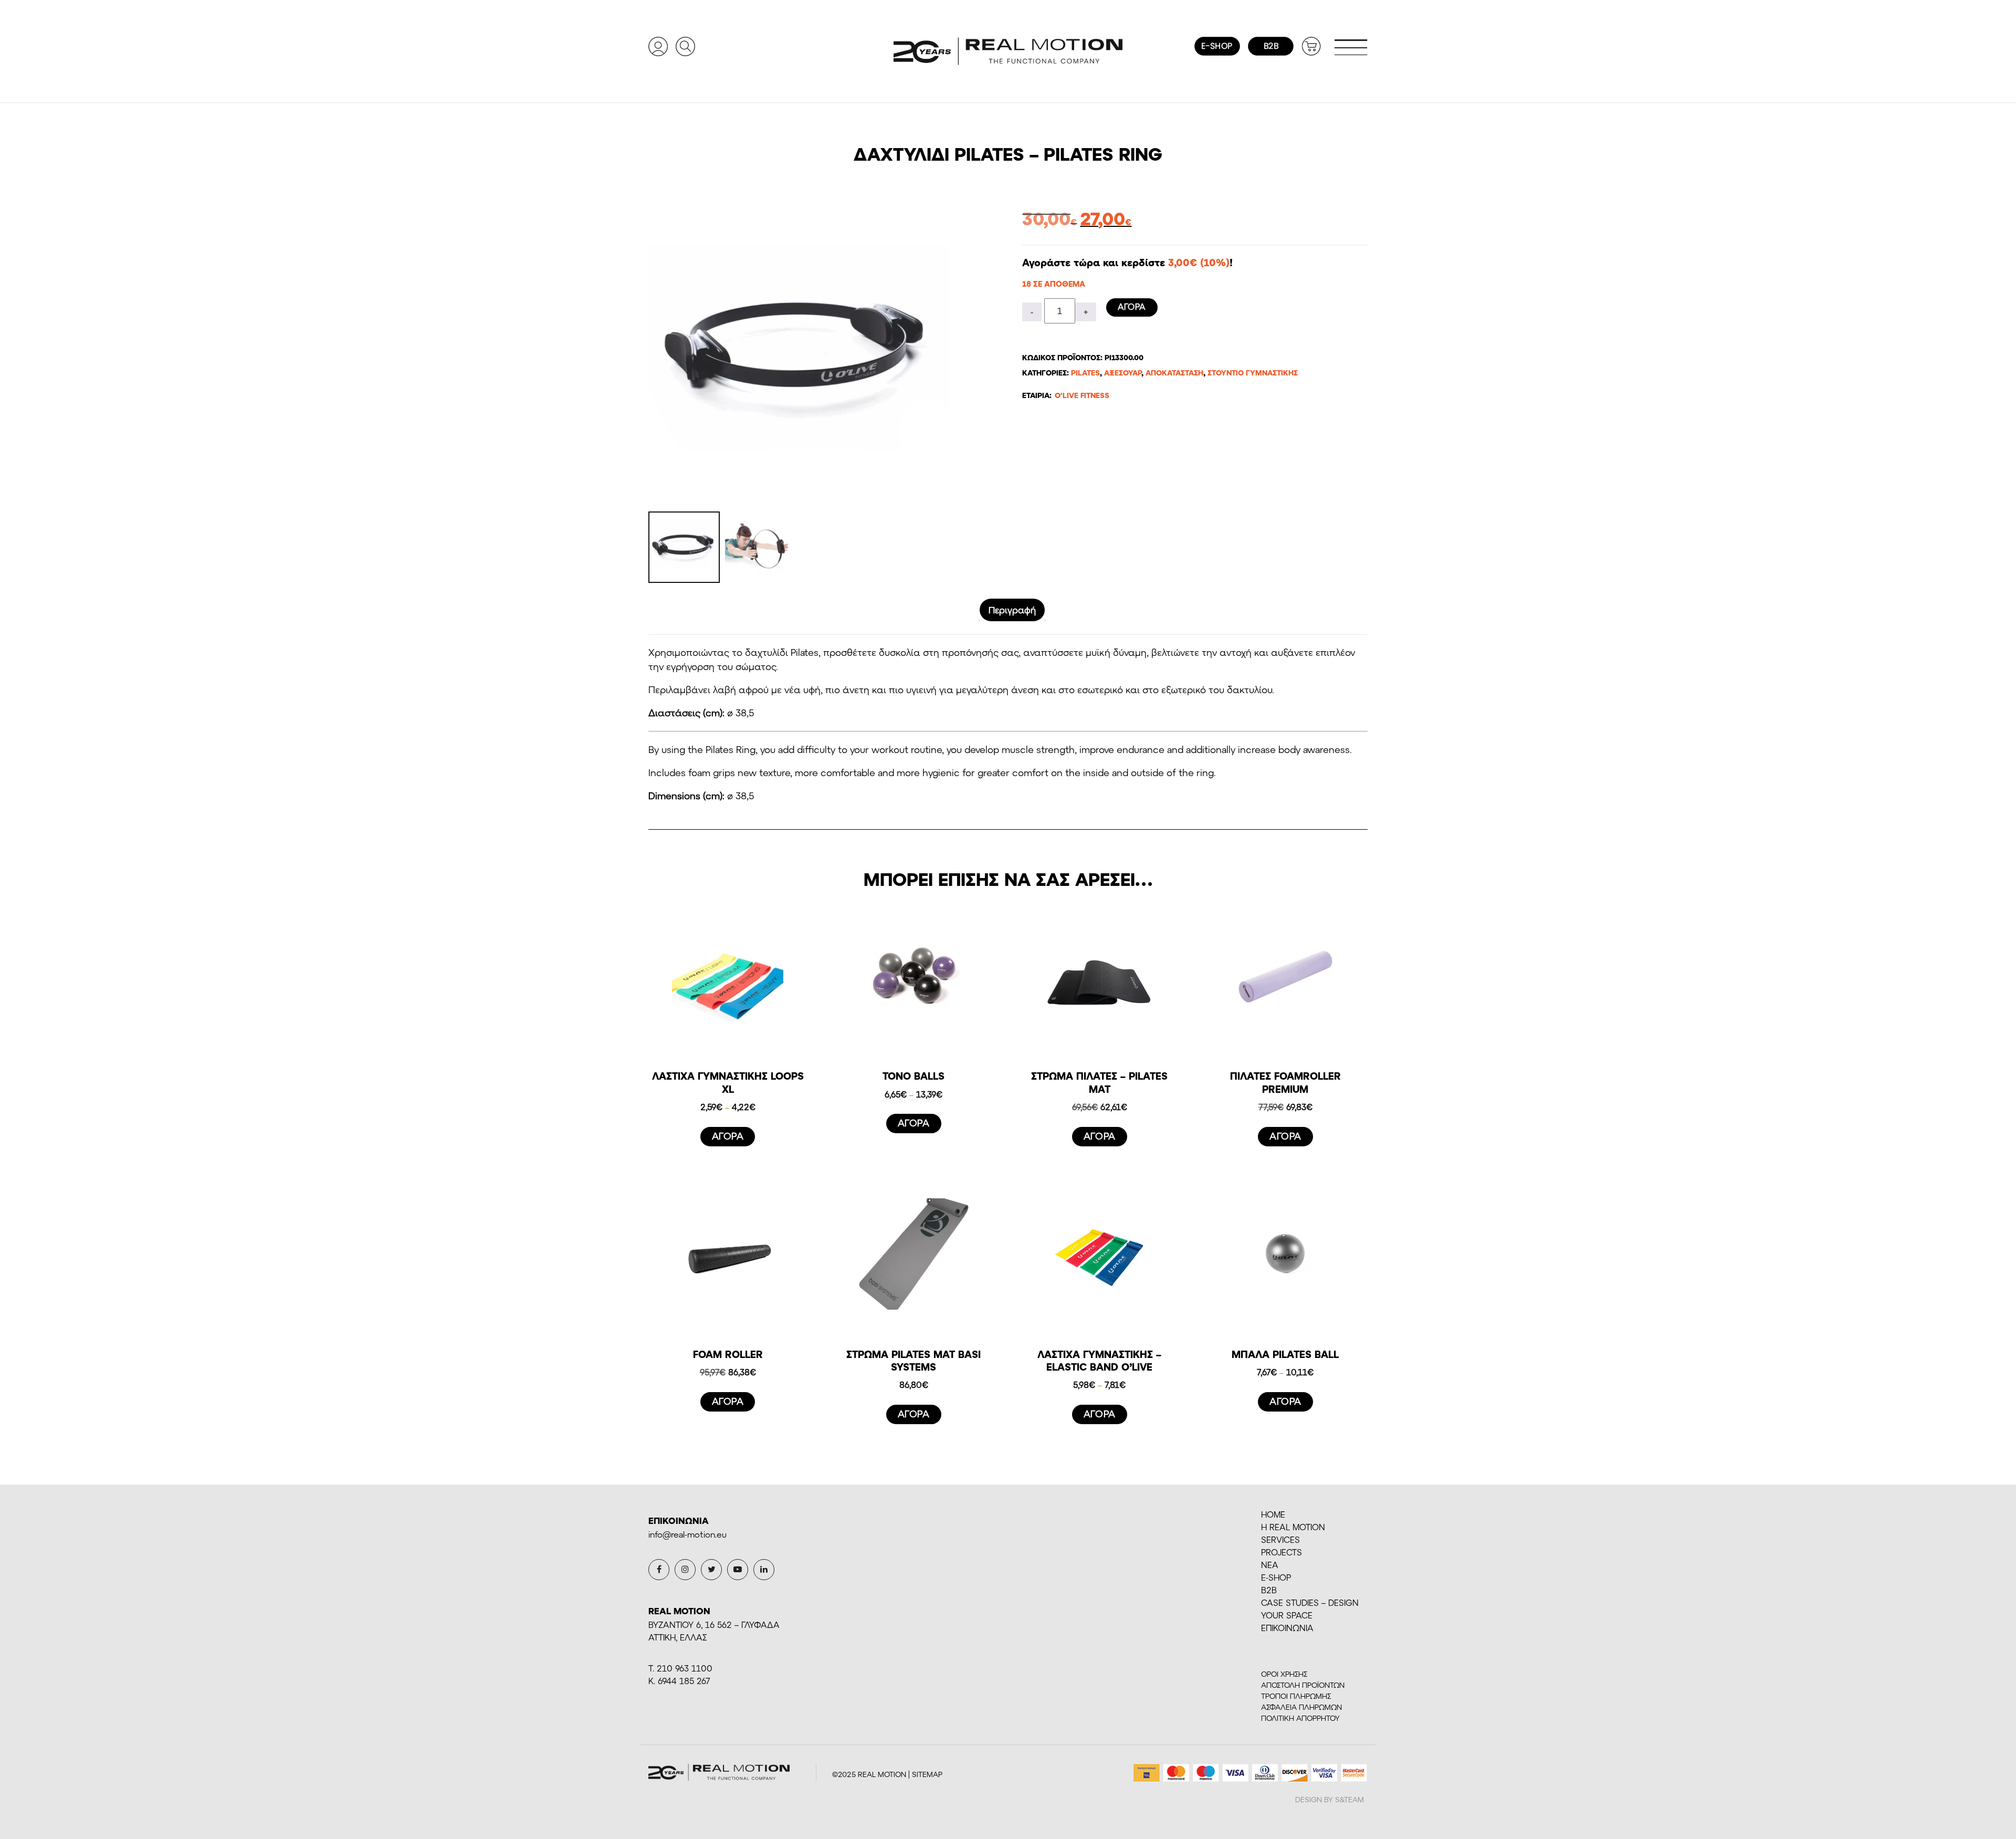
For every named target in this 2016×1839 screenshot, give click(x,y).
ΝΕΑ (1270, 1565)
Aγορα (1132, 306)
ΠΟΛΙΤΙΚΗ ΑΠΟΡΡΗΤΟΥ (1300, 1718)
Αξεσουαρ (1123, 373)
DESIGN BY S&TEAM (1330, 1799)
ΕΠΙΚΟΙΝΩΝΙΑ (1287, 1628)
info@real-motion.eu (687, 1534)
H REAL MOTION (1293, 1527)
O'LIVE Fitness (1082, 395)
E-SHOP (1276, 1577)
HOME (1273, 1514)
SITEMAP (927, 1774)
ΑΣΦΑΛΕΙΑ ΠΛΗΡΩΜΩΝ (1301, 1707)
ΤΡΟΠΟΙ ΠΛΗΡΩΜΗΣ (1296, 1696)
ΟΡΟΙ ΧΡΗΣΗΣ (1284, 1674)
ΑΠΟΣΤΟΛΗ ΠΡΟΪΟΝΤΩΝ (1303, 1685)
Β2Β (1269, 1590)
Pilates (1085, 373)
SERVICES (1280, 1539)
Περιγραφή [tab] (1012, 610)
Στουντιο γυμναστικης (1253, 373)
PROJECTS (1282, 1552)
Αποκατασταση (1174, 373)
